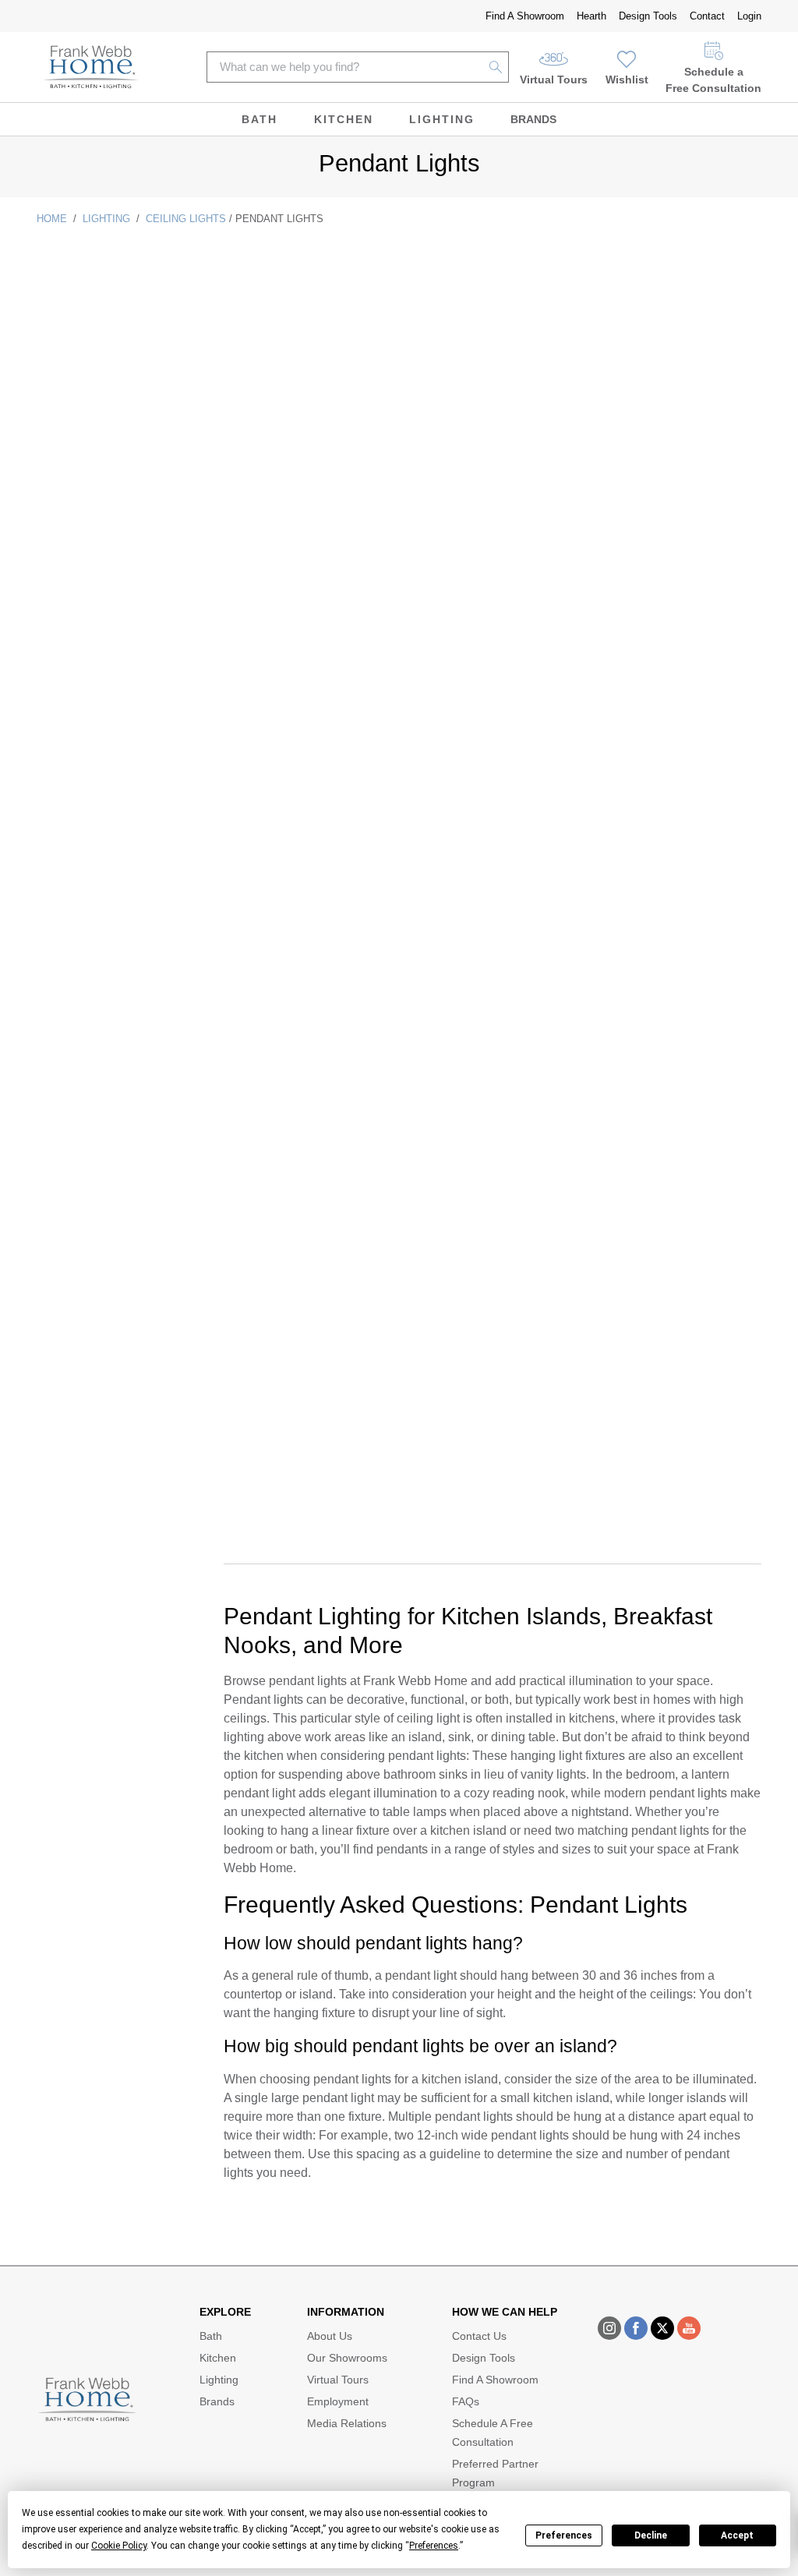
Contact (707, 16)
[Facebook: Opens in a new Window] (636, 2328)
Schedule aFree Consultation (713, 80)
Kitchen (344, 119)
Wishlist (627, 80)
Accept (737, 2535)
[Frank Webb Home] (91, 67)
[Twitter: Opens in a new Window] (662, 2328)
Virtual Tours (554, 80)
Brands (533, 119)
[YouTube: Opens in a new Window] (689, 2328)
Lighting (442, 119)
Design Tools (648, 16)
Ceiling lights (186, 219)
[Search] (496, 67)
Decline (651, 2535)
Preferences (564, 2535)
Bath (260, 119)
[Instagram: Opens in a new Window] (609, 2328)
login (749, 16)
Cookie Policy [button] (119, 2546)
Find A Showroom (525, 16)
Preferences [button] (434, 2546)
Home (52, 219)
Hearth (591, 16)
